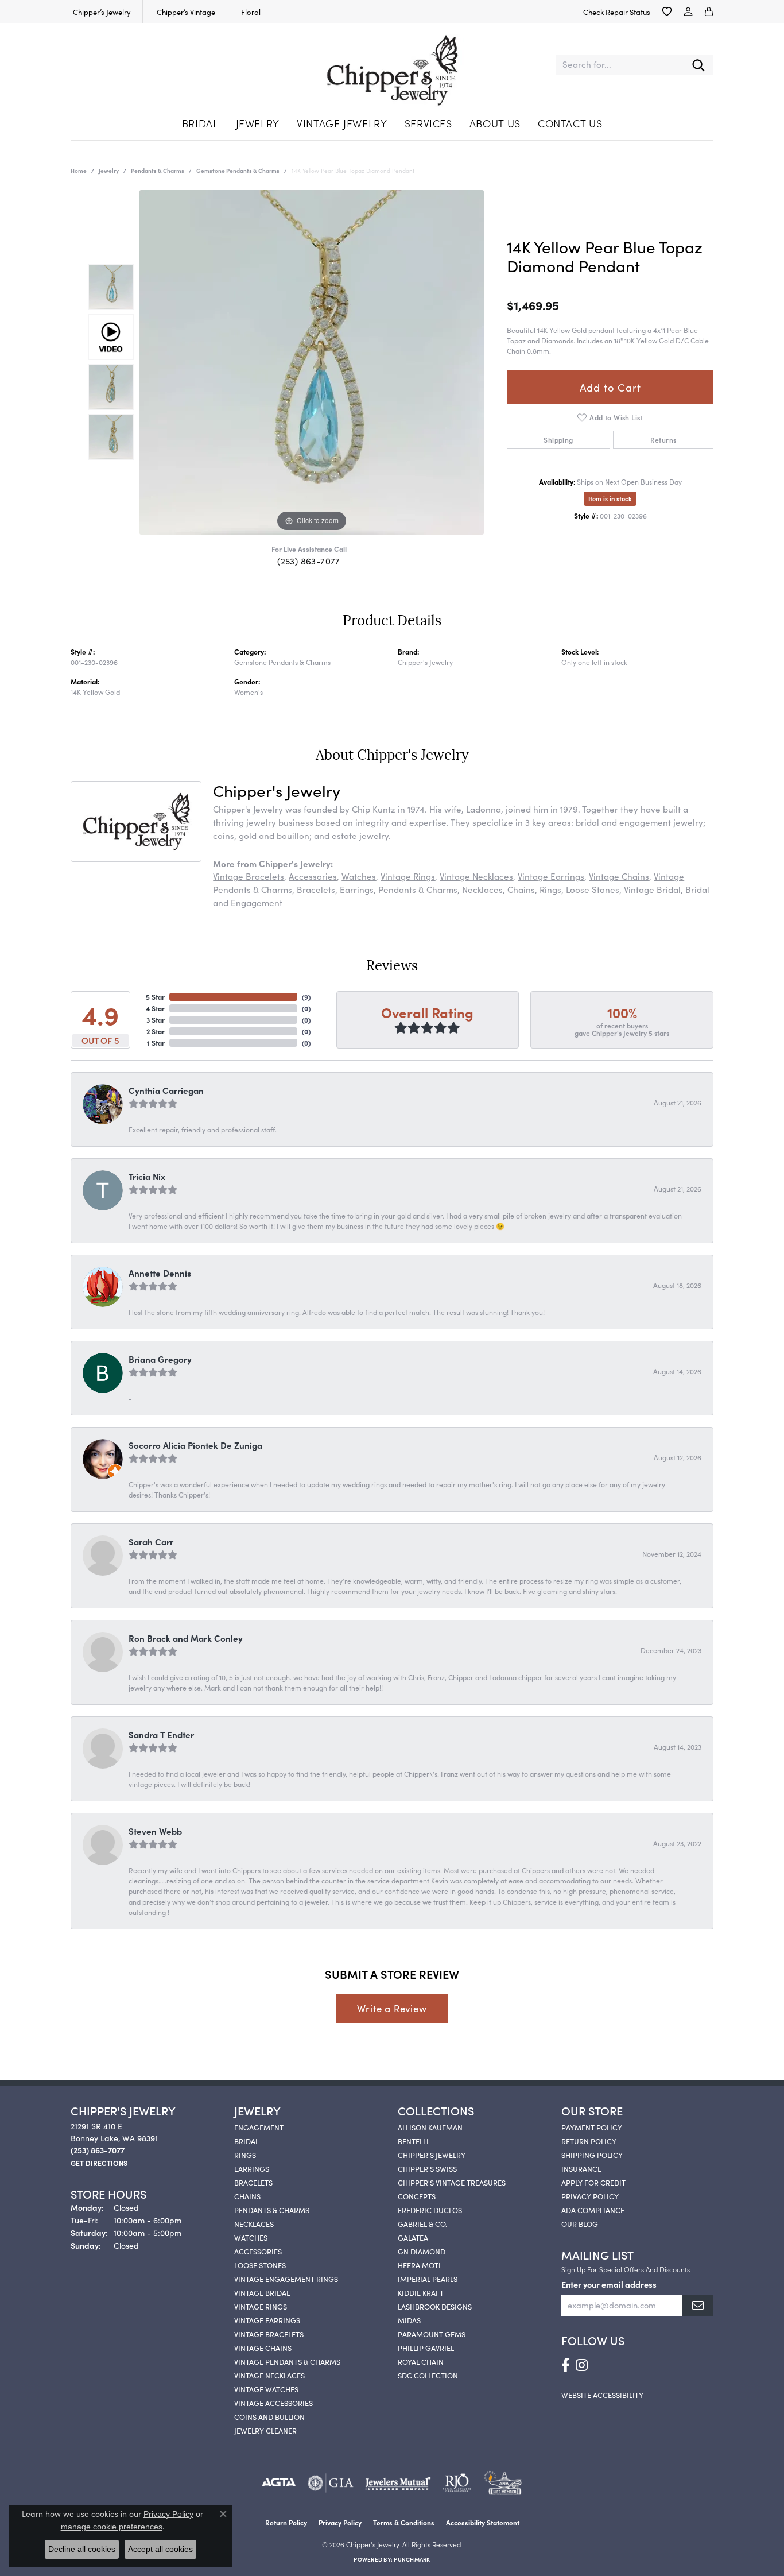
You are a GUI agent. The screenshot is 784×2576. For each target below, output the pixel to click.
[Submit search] (698, 65)
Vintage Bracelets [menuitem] (269, 2334)
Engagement (257, 902)
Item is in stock (610, 498)
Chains (521, 889)
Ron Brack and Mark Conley (186, 1638)
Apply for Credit (593, 2182)
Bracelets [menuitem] (253, 2182)
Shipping (558, 440)
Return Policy (589, 2141)
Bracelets (316, 889)
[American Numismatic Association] (502, 2483)
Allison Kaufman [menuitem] (430, 2127)
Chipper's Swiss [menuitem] (427, 2168)
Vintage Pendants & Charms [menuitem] (287, 2361)
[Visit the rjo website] (457, 2483)
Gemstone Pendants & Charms (238, 171)
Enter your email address (609, 2284)
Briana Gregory (160, 1359)
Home (79, 171)
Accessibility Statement (483, 2522)
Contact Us (570, 123)
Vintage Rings (408, 876)
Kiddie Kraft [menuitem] (421, 2292)
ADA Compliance (593, 2210)
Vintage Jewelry (342, 123)
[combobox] (620, 65)
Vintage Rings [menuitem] (261, 2306)
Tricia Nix (147, 1176)
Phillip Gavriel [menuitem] (426, 2347)
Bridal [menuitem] (247, 2141)
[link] (101, 11)
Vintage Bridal (652, 889)
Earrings (357, 889)
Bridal (200, 123)
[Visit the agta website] (279, 2483)
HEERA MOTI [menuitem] (419, 2265)
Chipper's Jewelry (425, 662)
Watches (359, 876)
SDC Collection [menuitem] (428, 2375)
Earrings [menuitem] (252, 2168)
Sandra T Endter (161, 1734)
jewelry (109, 171)
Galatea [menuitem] (413, 2237)
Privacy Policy (590, 2196)
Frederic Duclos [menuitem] (430, 2210)
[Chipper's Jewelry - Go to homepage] (392, 65)
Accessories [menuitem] (258, 2251)
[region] (312, 362)
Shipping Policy (592, 2155)
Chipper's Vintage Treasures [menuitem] (452, 2182)
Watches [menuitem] (251, 2237)
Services (428, 123)
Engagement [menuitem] (259, 2127)
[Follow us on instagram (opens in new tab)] (582, 2365)
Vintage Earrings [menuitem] (267, 2320)
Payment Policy (592, 2127)
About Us (495, 123)
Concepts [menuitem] (417, 2196)
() (306, 997)
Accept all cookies (160, 2549)
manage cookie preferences (112, 2527)
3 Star (156, 1020)
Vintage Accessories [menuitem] (273, 2403)
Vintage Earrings (551, 876)
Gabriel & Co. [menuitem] (422, 2223)
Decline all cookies (82, 2549)
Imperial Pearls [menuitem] (428, 2279)
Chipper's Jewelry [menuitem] (432, 2155)
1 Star (156, 1043)
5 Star (155, 997)
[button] (667, 11)
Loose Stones (593, 889)
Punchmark (412, 2559)
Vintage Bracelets (249, 876)
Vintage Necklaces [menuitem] (269, 2375)
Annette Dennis (160, 1273)
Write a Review (392, 2008)
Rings (550, 889)
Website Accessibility (602, 2395)
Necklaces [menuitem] (254, 2223)
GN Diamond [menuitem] (422, 2251)
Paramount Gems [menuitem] (432, 2334)
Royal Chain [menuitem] (421, 2361)
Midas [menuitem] (409, 2320)
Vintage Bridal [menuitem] (262, 2292)
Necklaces (482, 889)
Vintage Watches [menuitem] (266, 2389)
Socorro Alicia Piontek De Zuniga (195, 1445)
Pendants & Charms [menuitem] (272, 2210)
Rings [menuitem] (245, 2155)
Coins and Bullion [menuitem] (269, 2416)
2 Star (156, 1031)
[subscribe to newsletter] (698, 2305)
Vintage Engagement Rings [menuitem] (286, 2279)
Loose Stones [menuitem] (260, 2265)
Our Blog (580, 2223)
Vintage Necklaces (476, 876)
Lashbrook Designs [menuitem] (435, 2306)
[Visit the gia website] (331, 2483)
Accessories (313, 876)
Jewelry (258, 123)
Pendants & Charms (158, 171)
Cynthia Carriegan (166, 1090)
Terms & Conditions (404, 2522)
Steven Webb (155, 1831)
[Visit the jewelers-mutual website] (398, 2483)
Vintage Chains (619, 876)
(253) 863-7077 (309, 561)
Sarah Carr (151, 1542)
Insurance (581, 2168)
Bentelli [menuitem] (413, 2141)
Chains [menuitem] (247, 2196)
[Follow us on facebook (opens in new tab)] (566, 2365)
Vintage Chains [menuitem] (263, 2347)
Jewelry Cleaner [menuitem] (265, 2430)
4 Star (155, 1008)
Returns (663, 440)
